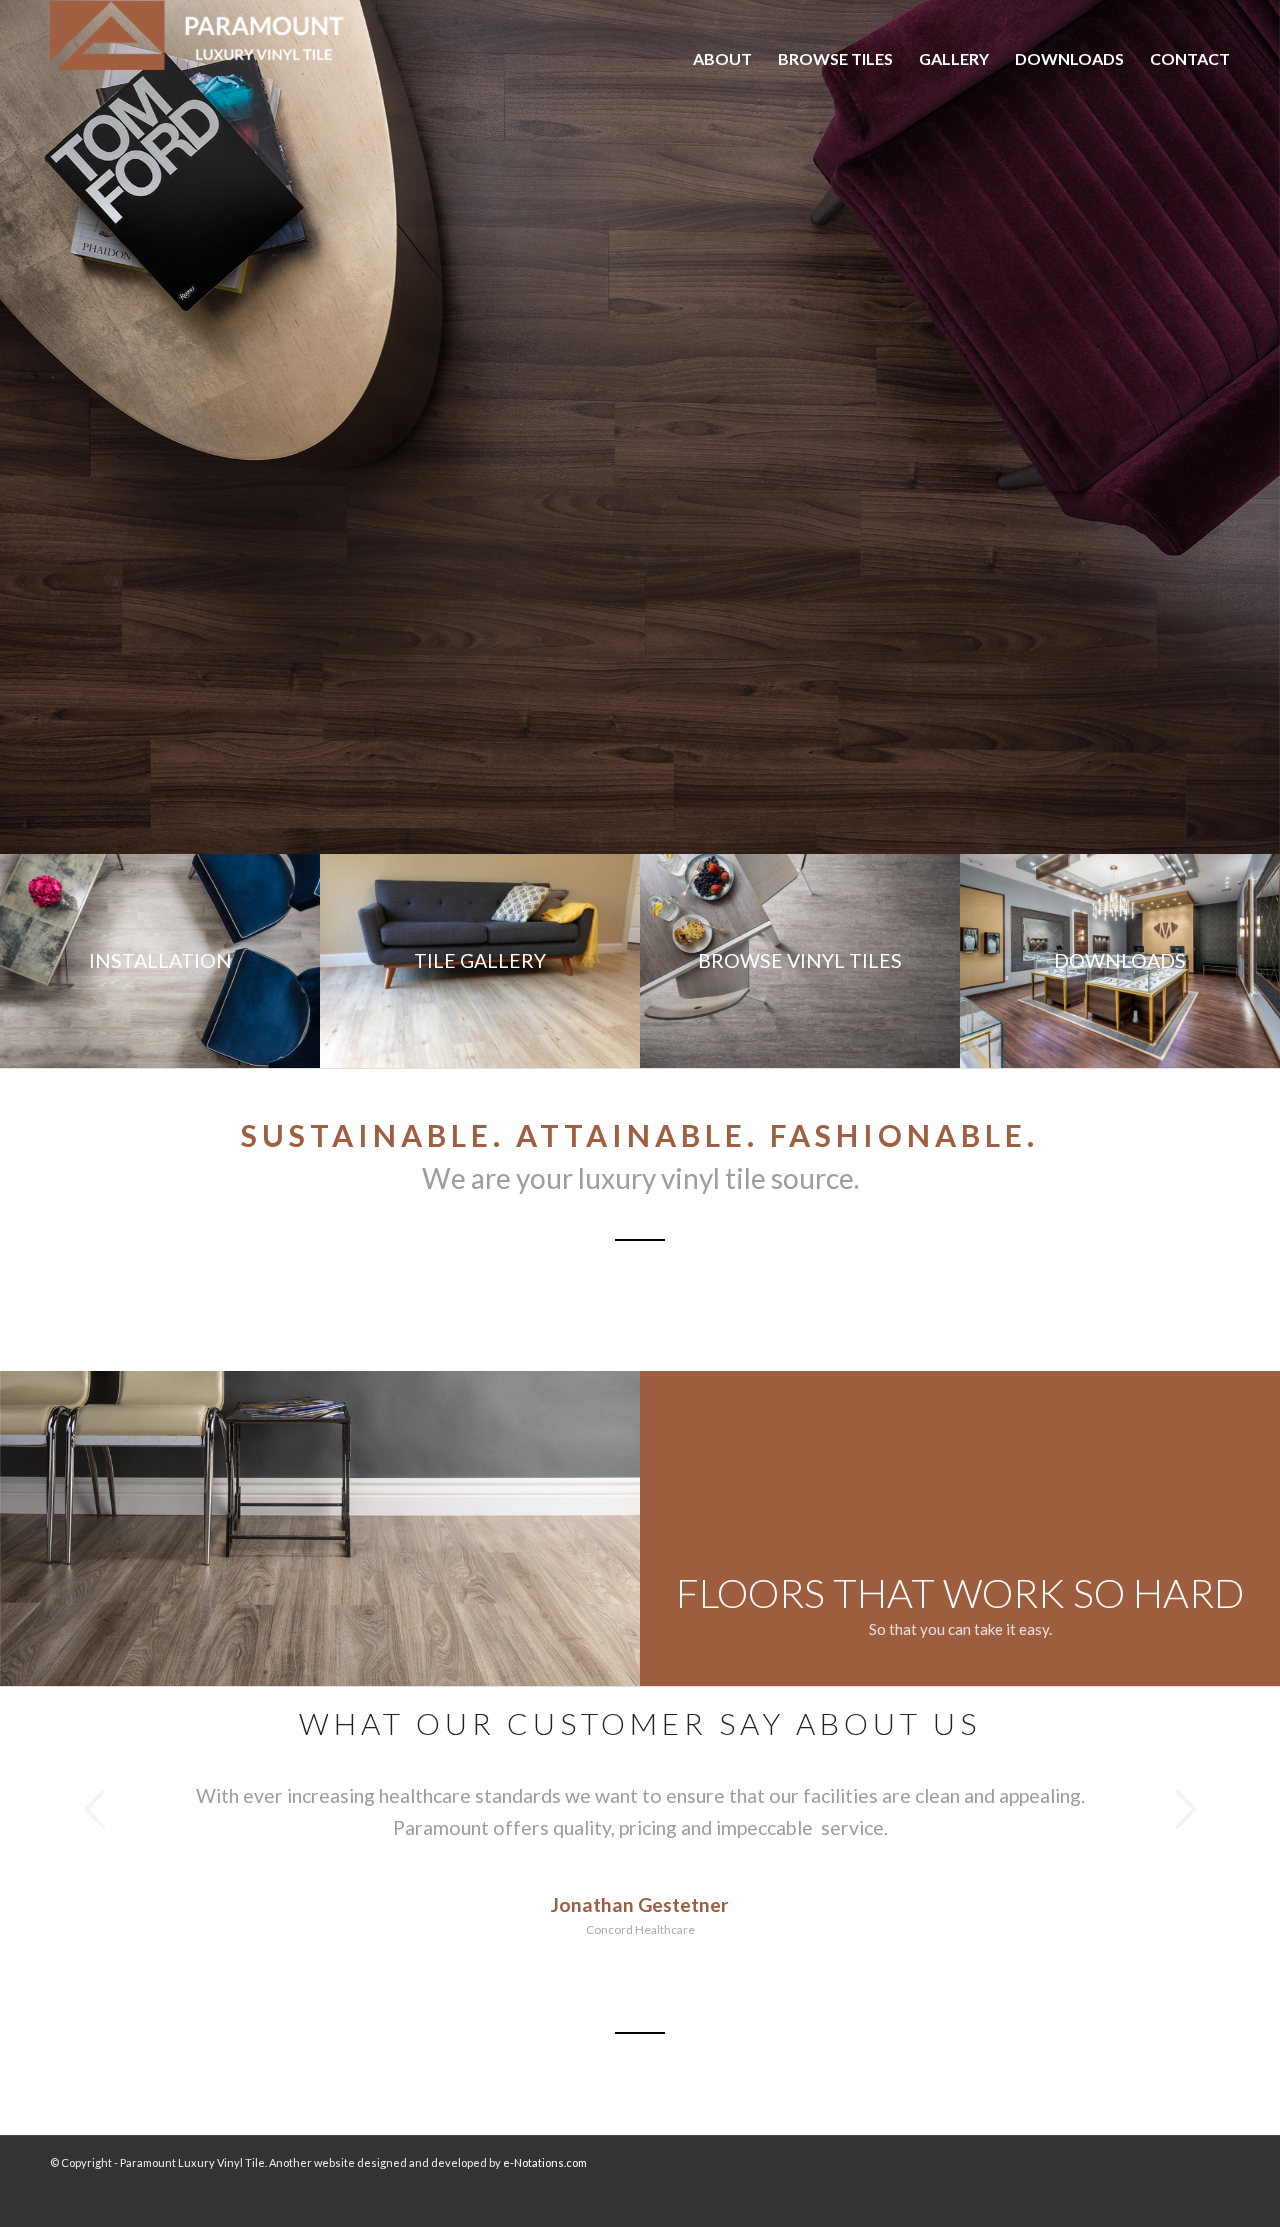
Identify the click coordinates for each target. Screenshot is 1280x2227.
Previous (45, 427)
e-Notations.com (545, 2162)
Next (1235, 427)
